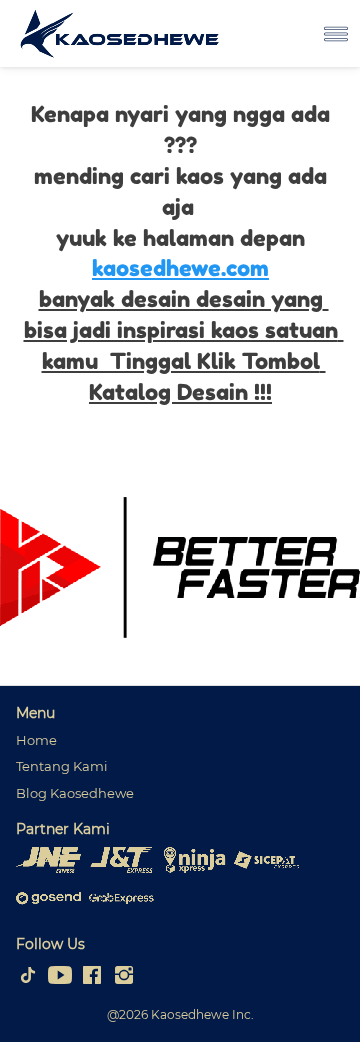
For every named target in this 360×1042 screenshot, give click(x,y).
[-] (28, 976)
